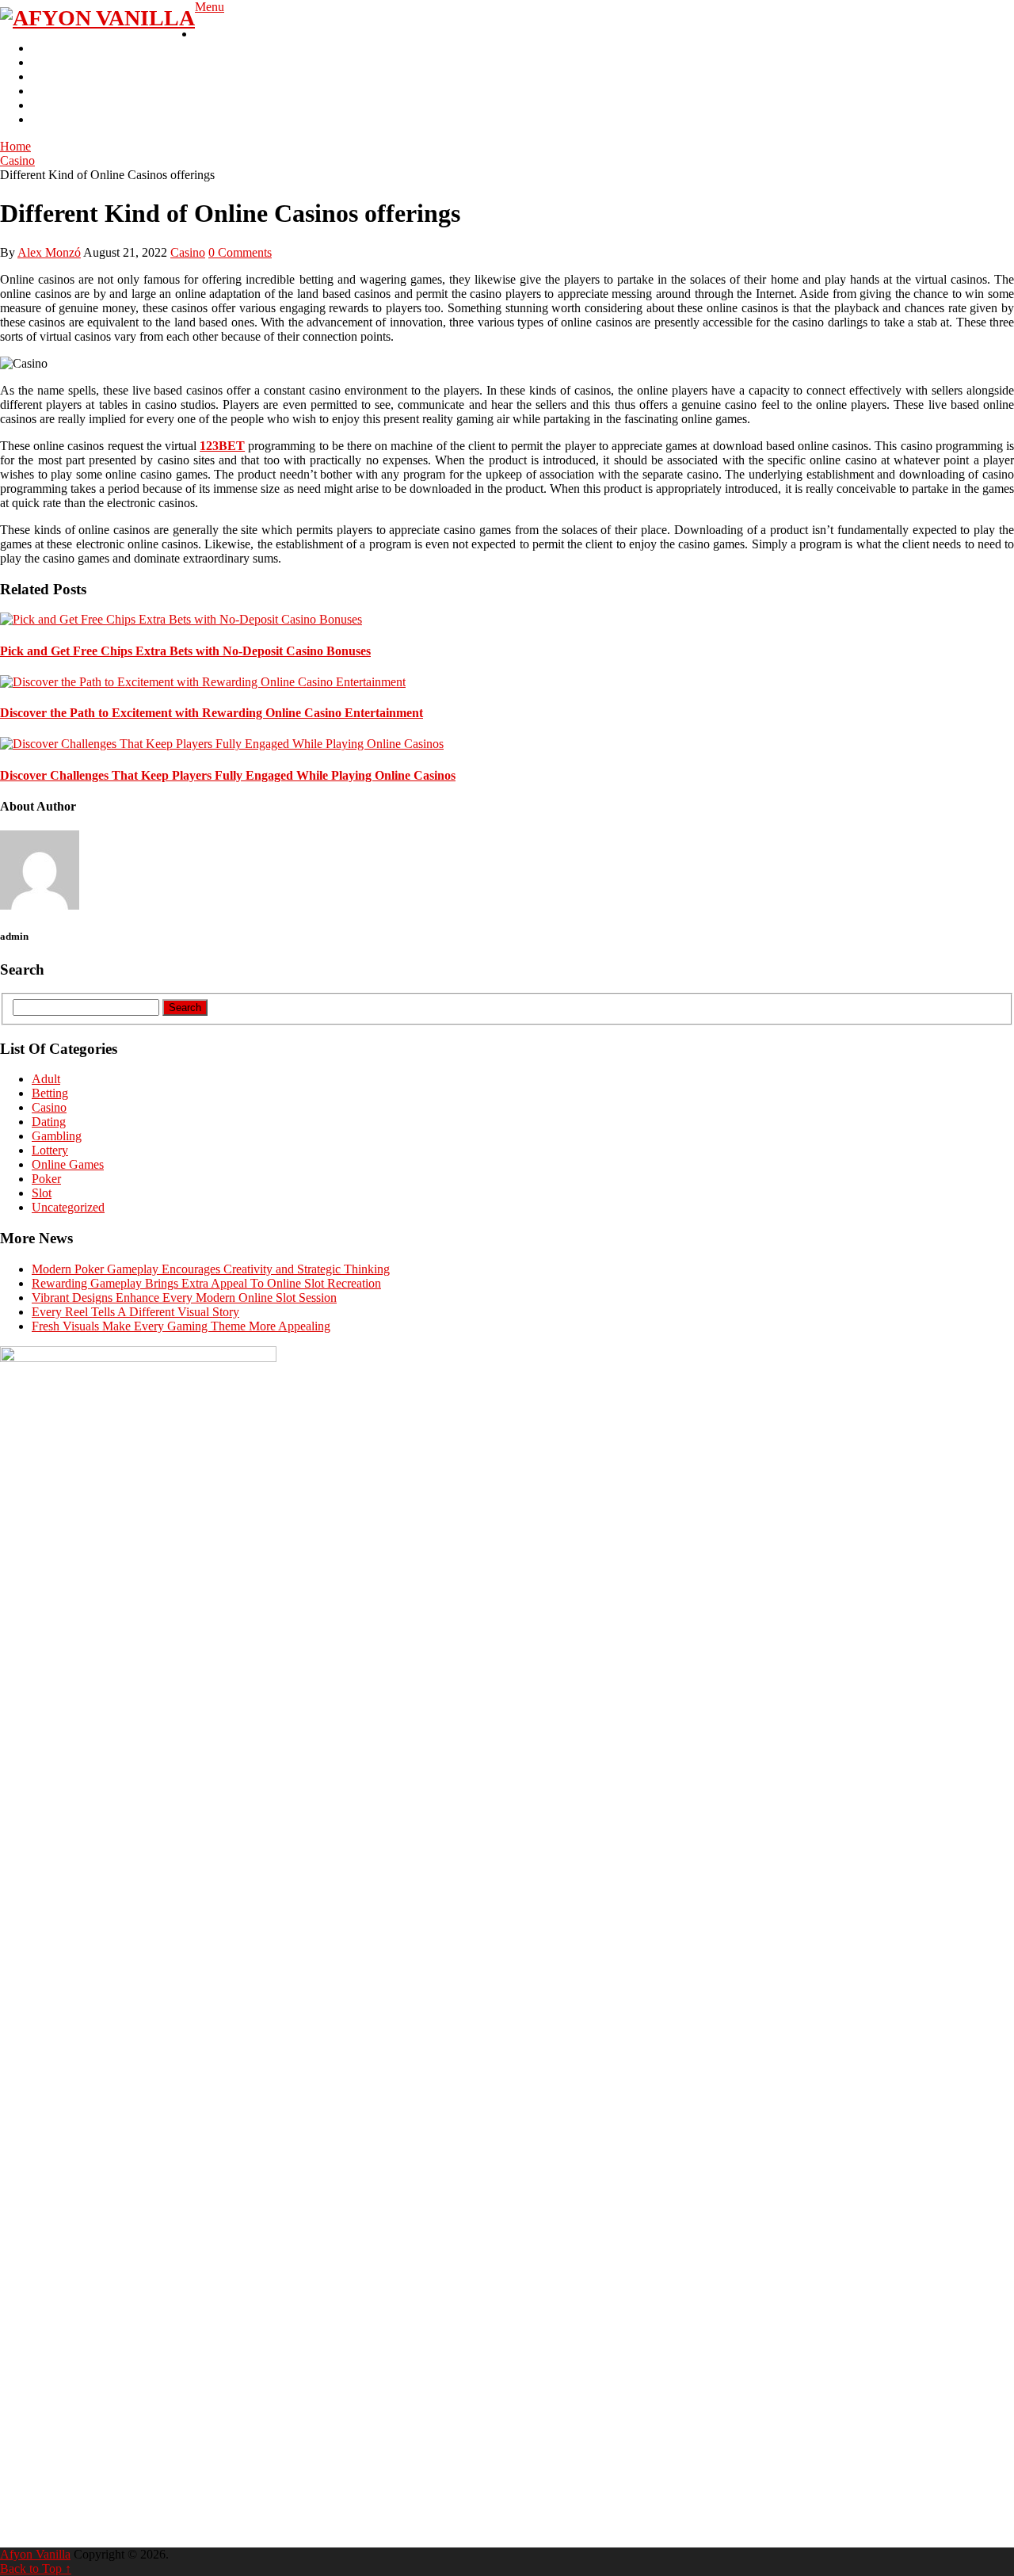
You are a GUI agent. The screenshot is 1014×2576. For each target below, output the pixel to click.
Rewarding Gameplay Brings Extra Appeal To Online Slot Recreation (206, 1283)
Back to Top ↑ (36, 2568)
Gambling (220, 34)
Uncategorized (68, 1207)
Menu (210, 7)
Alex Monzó (49, 252)
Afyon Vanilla (35, 2554)
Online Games (68, 1164)
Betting (50, 76)
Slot (42, 62)
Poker (46, 119)
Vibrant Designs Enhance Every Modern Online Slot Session (184, 1298)
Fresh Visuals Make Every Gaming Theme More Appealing (181, 1326)
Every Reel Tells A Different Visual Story (135, 1312)
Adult (46, 91)
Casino (49, 48)
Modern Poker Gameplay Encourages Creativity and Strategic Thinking (211, 1269)
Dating (49, 1122)
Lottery (50, 105)
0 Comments (240, 252)
